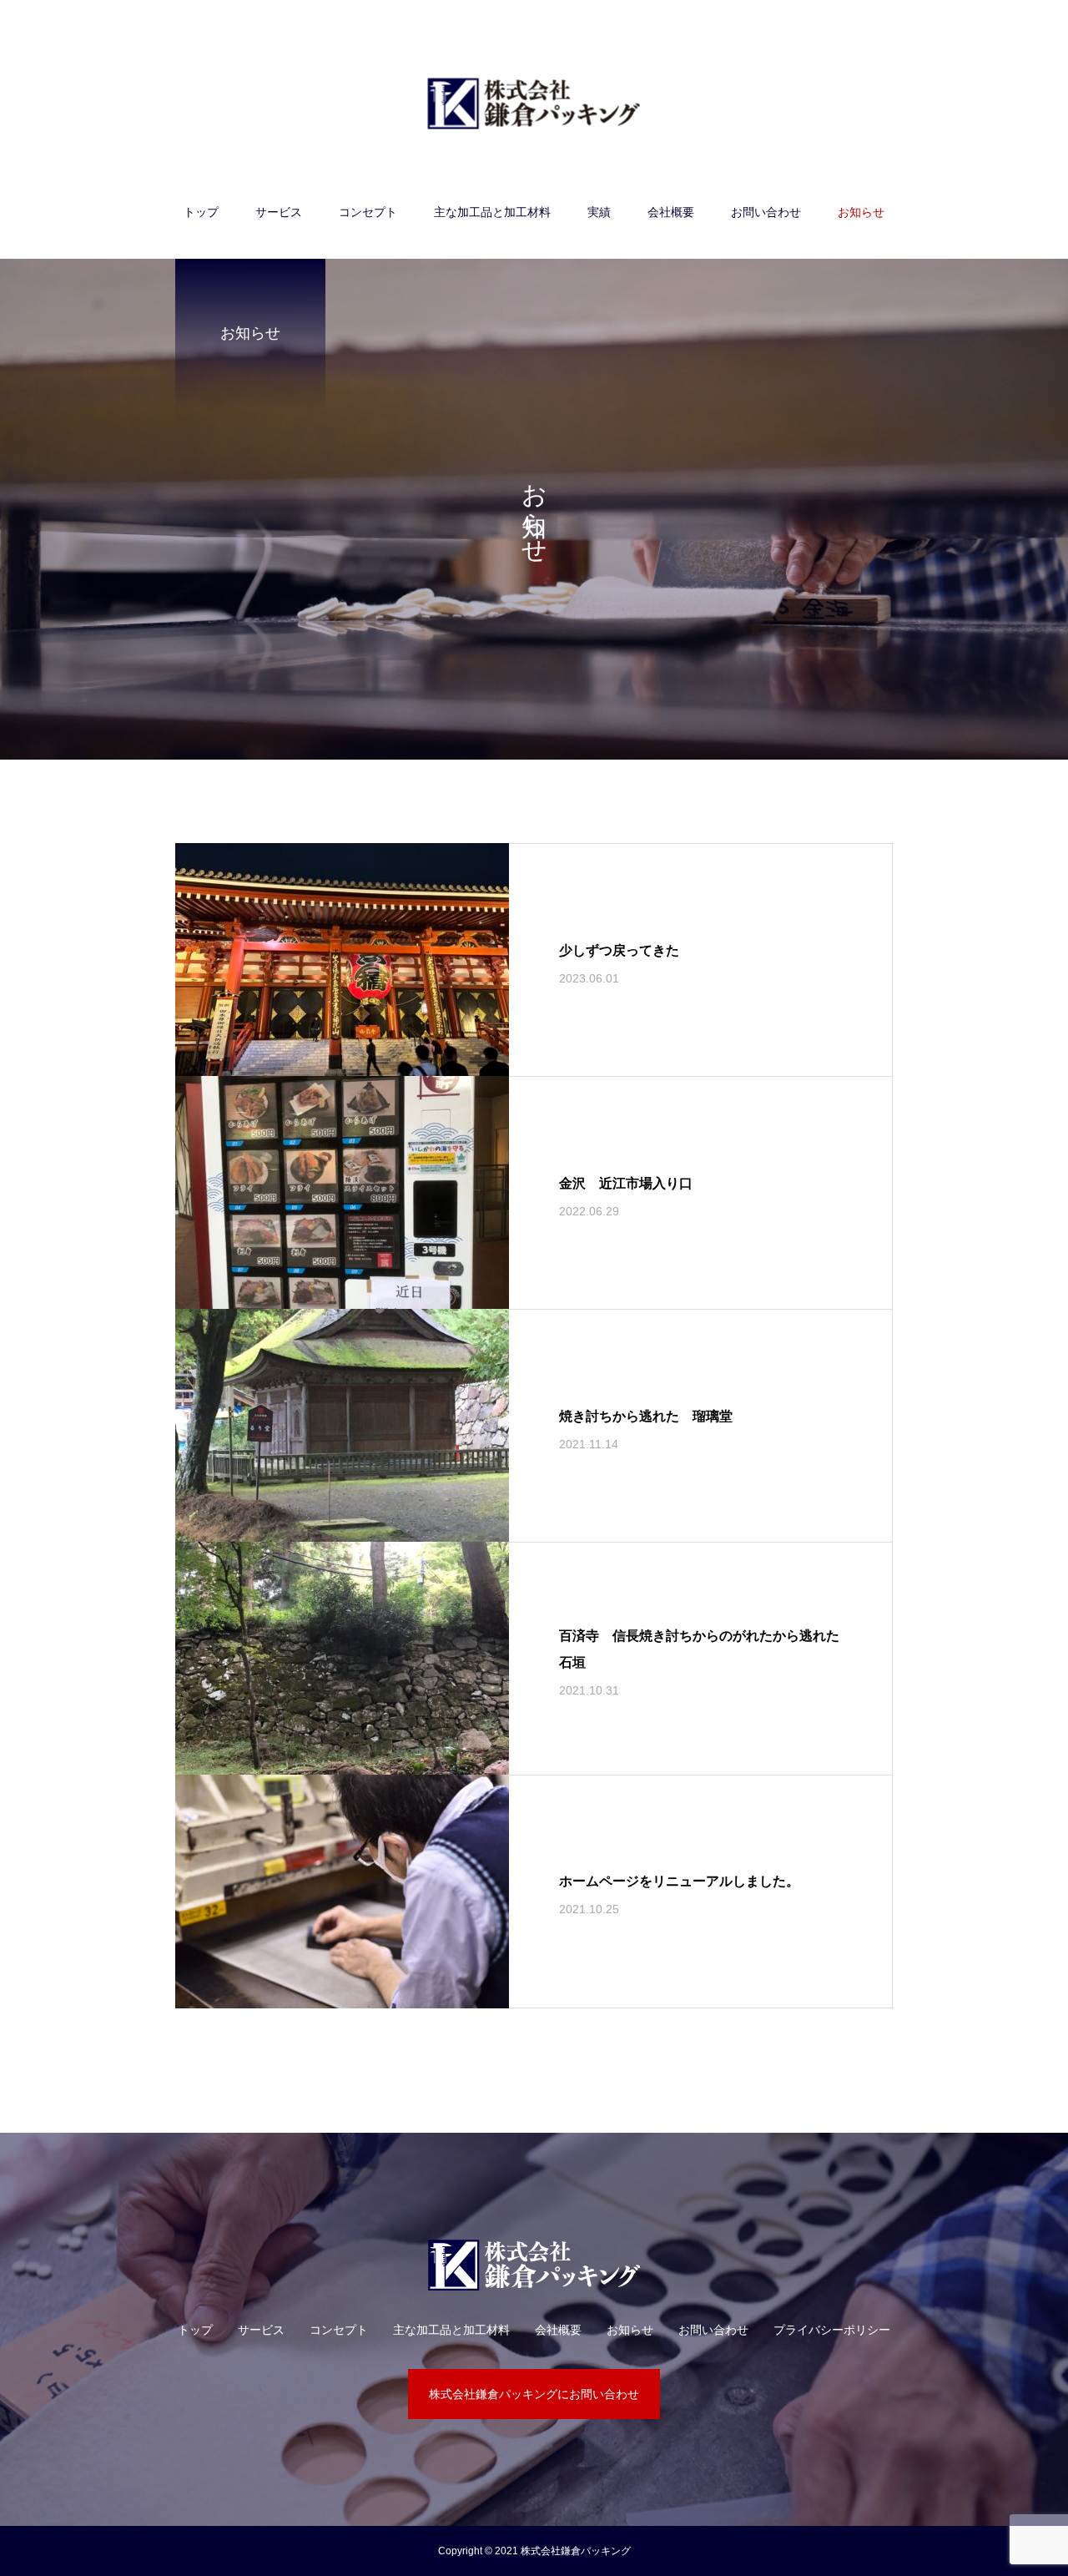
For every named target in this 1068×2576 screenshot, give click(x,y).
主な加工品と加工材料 (492, 212)
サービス (279, 212)
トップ (201, 212)
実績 (599, 212)
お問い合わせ (766, 212)
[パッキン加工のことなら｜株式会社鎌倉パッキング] (534, 103)
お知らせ (861, 212)
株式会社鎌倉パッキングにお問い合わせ (534, 2394)
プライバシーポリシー (832, 2330)
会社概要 (671, 212)
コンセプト (368, 212)
